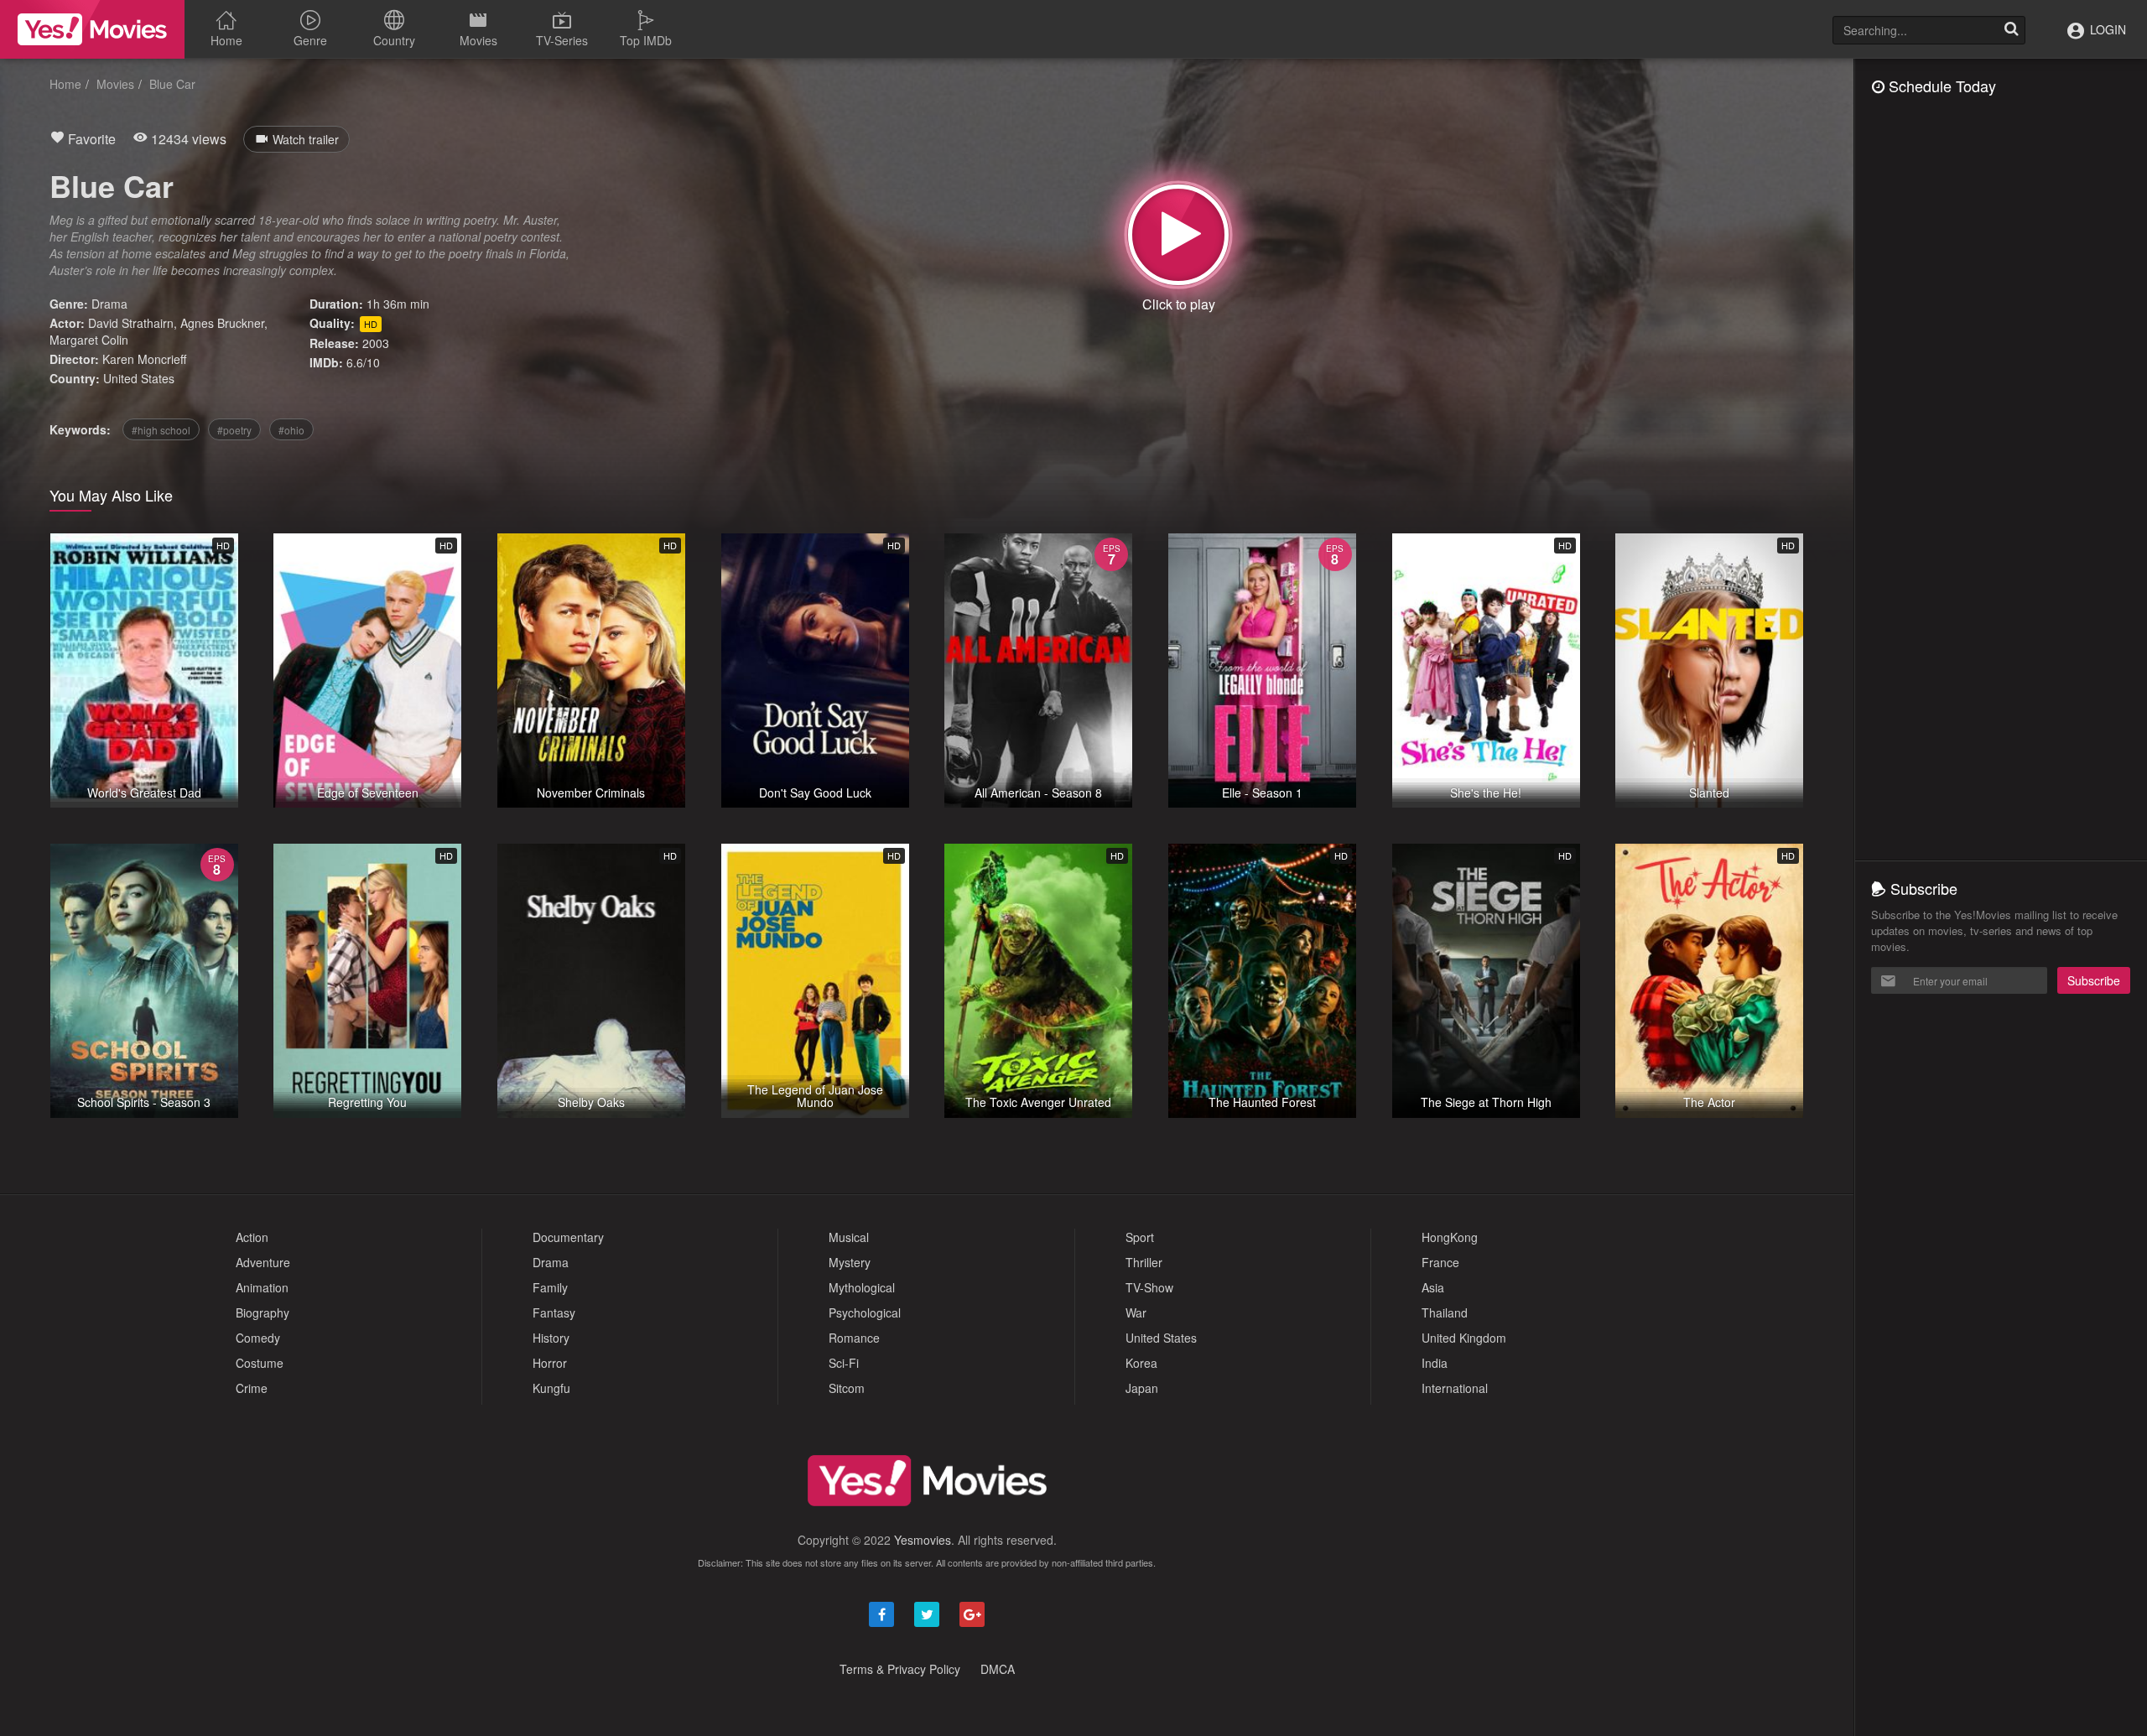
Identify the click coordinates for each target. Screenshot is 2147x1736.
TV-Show (1149, 1287)
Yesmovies (923, 1540)
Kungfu (551, 1388)
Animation (262, 1287)
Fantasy (554, 1312)
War (1136, 1312)
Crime (252, 1388)
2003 (376, 343)
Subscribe (2094, 980)
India (1435, 1363)
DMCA (998, 1669)
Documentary (568, 1237)
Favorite (90, 139)
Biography (263, 1312)
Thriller (1144, 1262)
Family (550, 1287)
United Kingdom (1464, 1338)
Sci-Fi (844, 1363)
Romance (854, 1338)
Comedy (258, 1338)
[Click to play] (1178, 235)
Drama (109, 304)
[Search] (2011, 30)
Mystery (850, 1262)
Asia (1433, 1287)
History (551, 1338)
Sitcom (847, 1388)
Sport (1140, 1237)
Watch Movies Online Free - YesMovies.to (92, 29)
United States (139, 378)
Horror (550, 1363)
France (1440, 1262)
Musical (849, 1237)
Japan (1142, 1388)
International (1455, 1388)
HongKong (1450, 1237)
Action (252, 1237)
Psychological (865, 1312)
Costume (260, 1363)
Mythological (862, 1287)
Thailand (1445, 1312)
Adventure (263, 1262)
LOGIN (2106, 29)
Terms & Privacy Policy (900, 1669)
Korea (1141, 1363)
